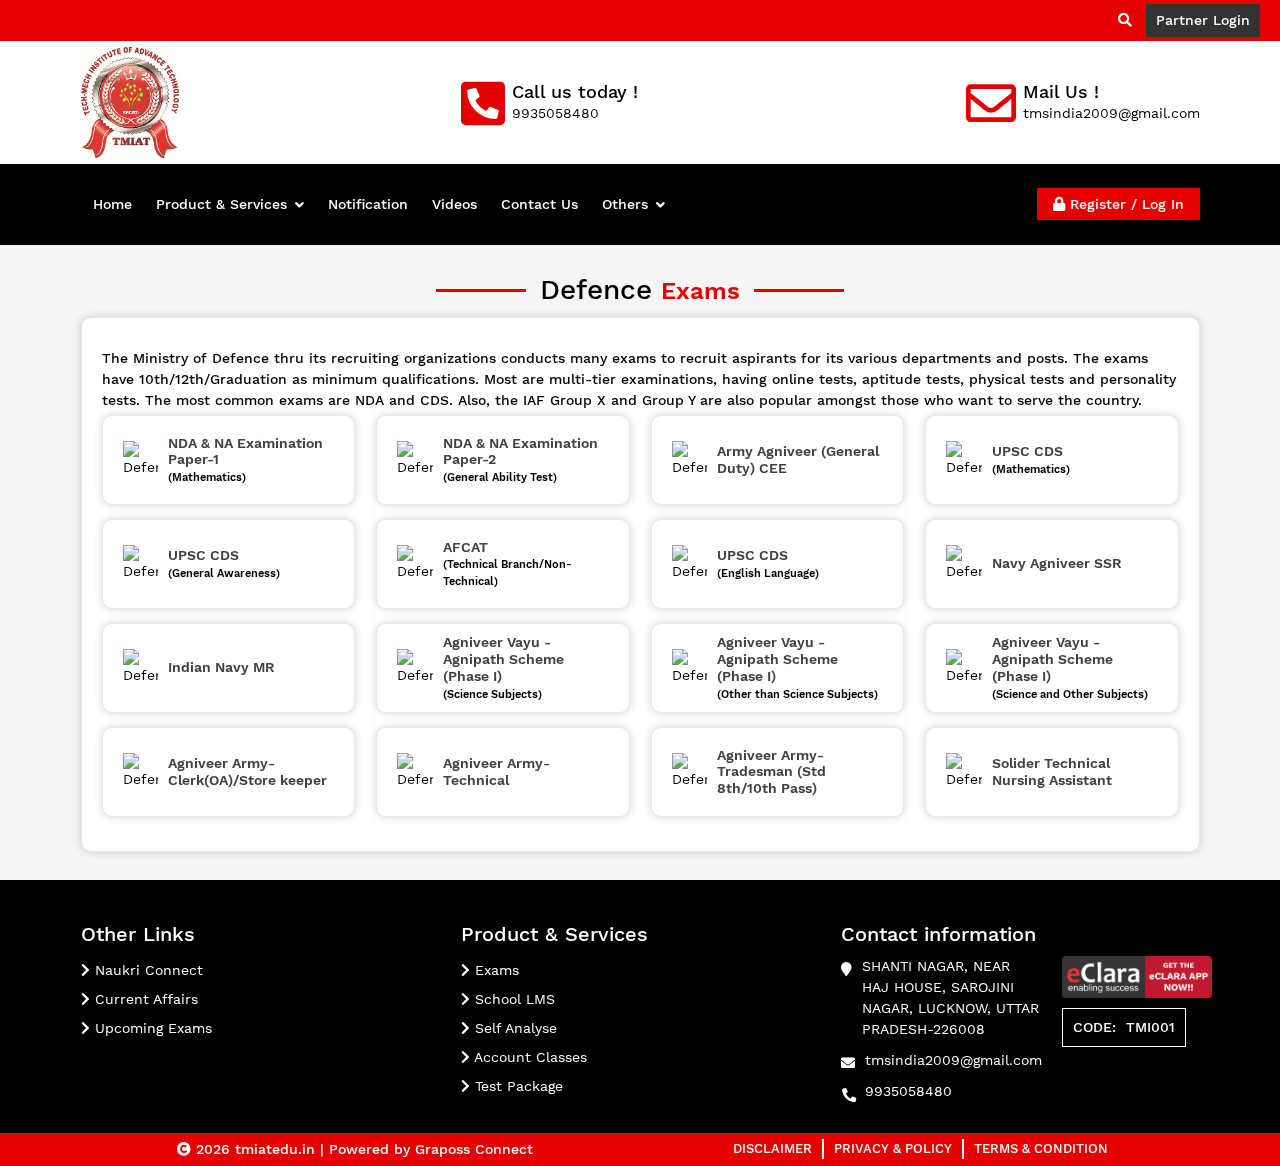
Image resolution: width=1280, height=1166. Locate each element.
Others (625, 204)
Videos (454, 204)
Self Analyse (513, 1028)
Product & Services (221, 204)
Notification (368, 204)
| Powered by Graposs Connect (426, 1149)
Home (112, 204)
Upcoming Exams (151, 1028)
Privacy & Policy (893, 1148)
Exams (494, 970)
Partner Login (1203, 20)
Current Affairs (144, 999)
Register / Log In (1124, 204)
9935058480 (908, 1091)
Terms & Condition (1041, 1148)
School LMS (512, 999)
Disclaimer (772, 1148)
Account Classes (528, 1057)
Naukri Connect (146, 970)
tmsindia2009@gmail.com (953, 1060)
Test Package (516, 1086)
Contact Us (539, 204)
